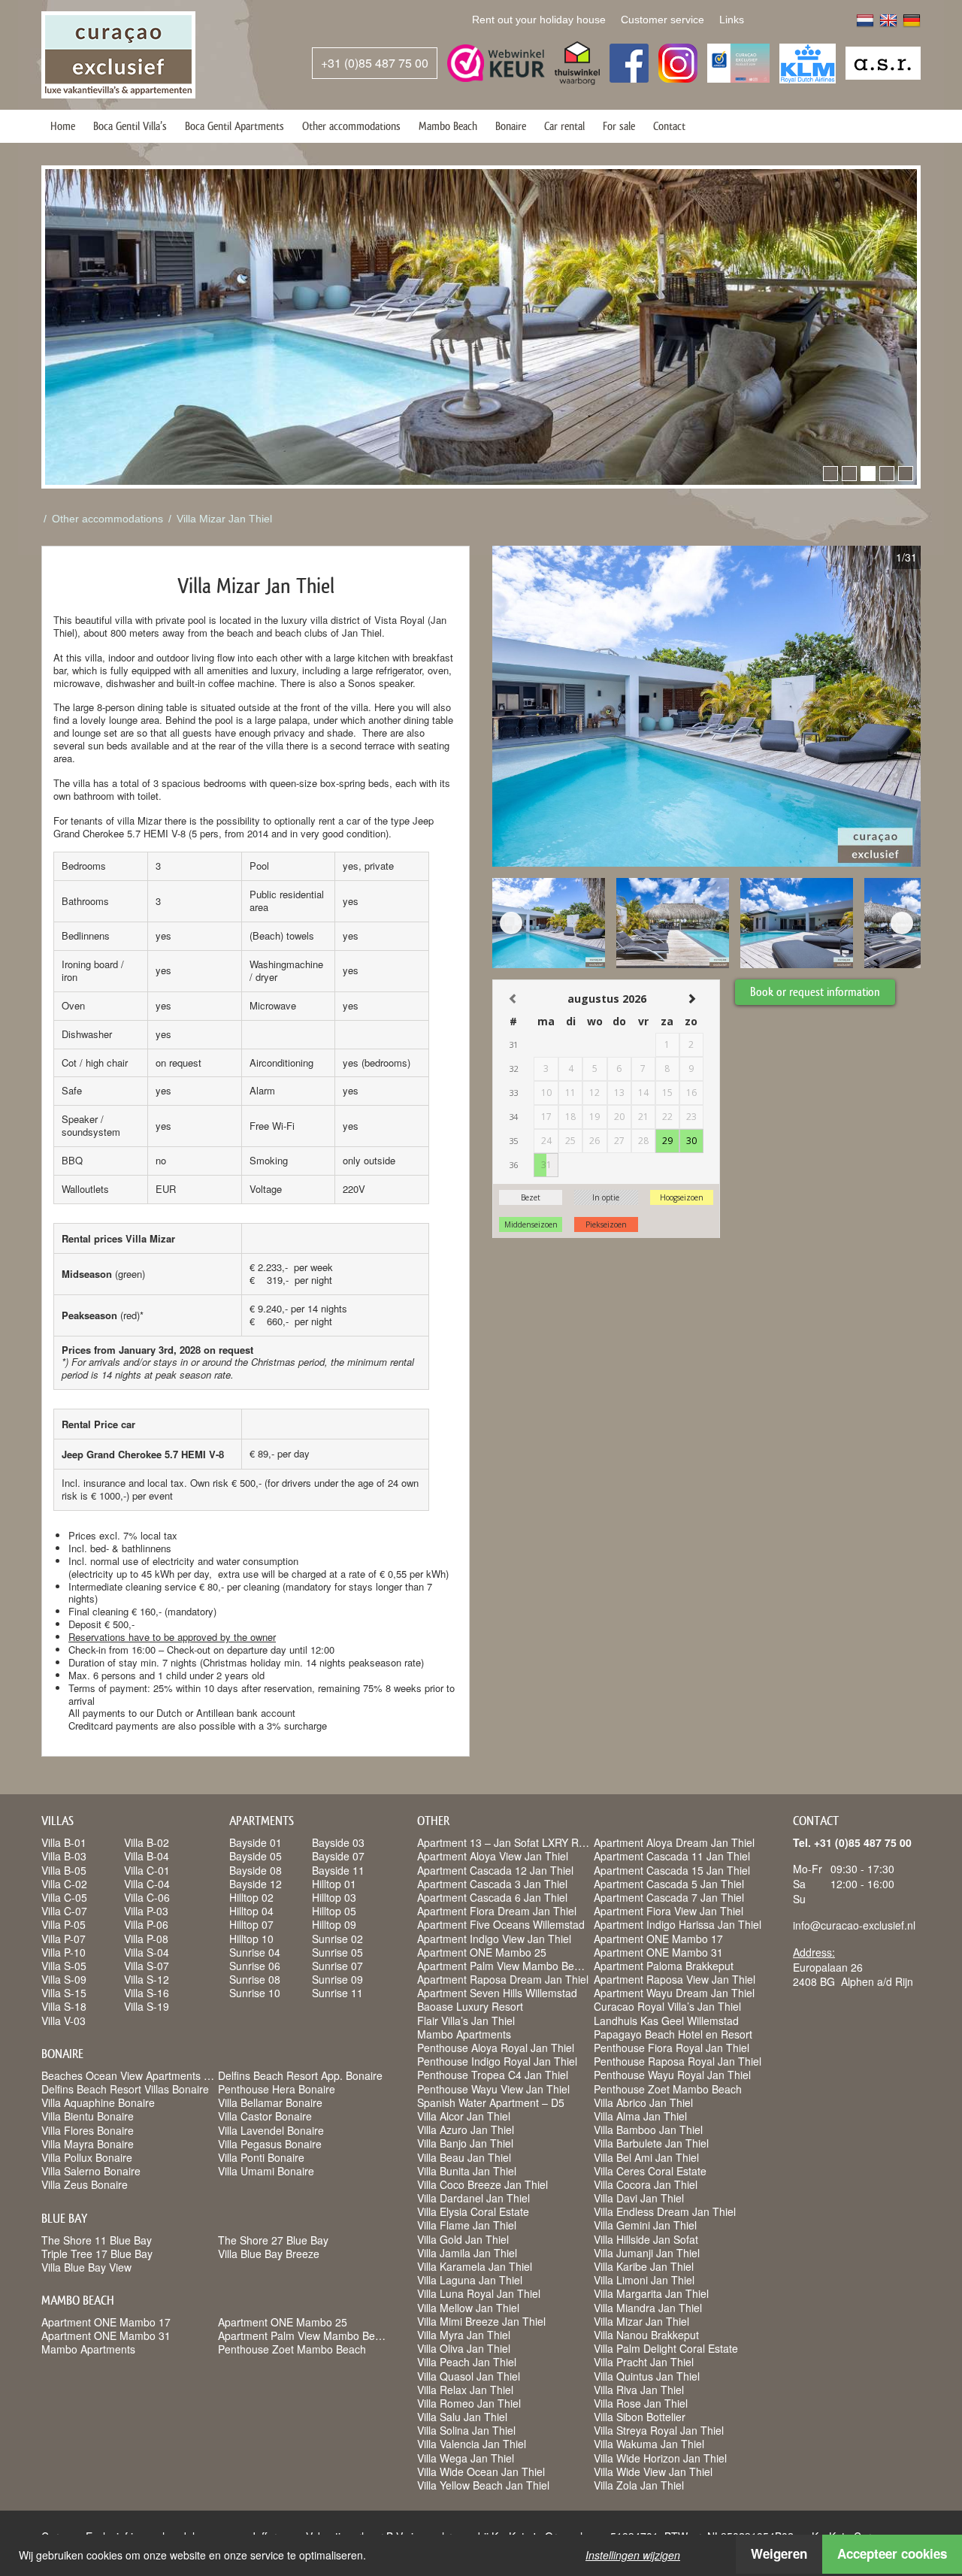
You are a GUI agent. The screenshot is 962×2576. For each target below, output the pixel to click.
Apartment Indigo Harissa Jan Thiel (678, 1924)
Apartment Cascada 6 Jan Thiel (492, 1897)
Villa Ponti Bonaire (261, 2157)
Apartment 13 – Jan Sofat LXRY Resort (510, 1842)
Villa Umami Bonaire (266, 2171)
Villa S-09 (64, 1979)
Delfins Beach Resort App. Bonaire (300, 2075)
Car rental (564, 126)
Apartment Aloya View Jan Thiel (493, 1856)
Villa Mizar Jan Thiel (224, 519)
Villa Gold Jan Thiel (463, 2239)
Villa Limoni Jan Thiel (644, 2280)
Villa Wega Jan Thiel (466, 2458)
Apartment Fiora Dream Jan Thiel (497, 1911)
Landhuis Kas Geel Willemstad (666, 2021)
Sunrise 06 (255, 1966)
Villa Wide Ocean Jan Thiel (481, 2472)
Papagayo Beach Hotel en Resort (673, 2034)
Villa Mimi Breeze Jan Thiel (481, 2321)
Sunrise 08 (255, 1979)
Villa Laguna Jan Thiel (470, 2280)
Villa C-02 (64, 1884)
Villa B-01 (64, 1842)
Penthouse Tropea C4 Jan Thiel (493, 2075)
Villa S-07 (147, 1966)
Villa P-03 (146, 1911)
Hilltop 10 (251, 1939)
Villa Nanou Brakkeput (646, 2335)
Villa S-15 (64, 1993)
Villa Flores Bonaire (88, 2130)
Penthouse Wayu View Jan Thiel (493, 2089)
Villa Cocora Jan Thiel (646, 2184)
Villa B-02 (147, 1842)
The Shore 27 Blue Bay (273, 2240)
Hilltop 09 (334, 1924)
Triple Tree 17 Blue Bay (97, 2254)
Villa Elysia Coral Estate (473, 2211)
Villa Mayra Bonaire (88, 2144)
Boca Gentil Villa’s (130, 126)
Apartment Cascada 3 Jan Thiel (492, 1884)
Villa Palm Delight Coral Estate (666, 2348)
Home (63, 126)
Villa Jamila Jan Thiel (467, 2253)
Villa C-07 (64, 1911)
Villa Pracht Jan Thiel (644, 2362)
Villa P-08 (146, 1939)
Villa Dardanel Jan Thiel (473, 2198)
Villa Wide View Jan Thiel (653, 2472)
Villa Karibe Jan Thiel (644, 2266)
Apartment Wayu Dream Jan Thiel (674, 1993)
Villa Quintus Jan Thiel (647, 2376)
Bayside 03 (338, 1842)
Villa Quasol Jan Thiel (469, 2376)
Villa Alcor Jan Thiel (464, 2116)
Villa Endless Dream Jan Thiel (665, 2211)
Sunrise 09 (337, 1979)
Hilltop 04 (251, 1911)
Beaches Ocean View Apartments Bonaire (141, 2075)
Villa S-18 (64, 2006)
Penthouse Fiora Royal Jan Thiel (672, 2048)
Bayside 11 (338, 1870)
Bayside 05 (256, 1856)
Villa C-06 (147, 1897)
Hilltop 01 (334, 1884)
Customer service (663, 20)
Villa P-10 (64, 1952)
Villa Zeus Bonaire (85, 2184)
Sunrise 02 (337, 1939)
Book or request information (815, 992)
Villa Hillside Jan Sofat (646, 2239)
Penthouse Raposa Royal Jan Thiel (678, 2061)
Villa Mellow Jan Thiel (468, 2308)
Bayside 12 (256, 1884)
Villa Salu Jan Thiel (462, 2417)
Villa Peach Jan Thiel (467, 2362)
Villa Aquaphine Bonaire (98, 2102)
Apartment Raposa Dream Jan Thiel (503, 1979)
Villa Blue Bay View (86, 2267)
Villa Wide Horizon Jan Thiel (660, 2458)
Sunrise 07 (337, 1966)
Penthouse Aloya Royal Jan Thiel (496, 2048)
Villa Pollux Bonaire (87, 2157)
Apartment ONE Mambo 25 (283, 2322)
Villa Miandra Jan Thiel (648, 2308)
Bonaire (511, 126)
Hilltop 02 (251, 1897)
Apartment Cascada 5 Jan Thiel (669, 1884)
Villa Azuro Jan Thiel (466, 2130)
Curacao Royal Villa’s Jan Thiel (667, 2006)
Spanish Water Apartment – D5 (491, 2102)
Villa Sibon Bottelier (640, 2417)
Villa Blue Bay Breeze (269, 2254)
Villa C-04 (147, 1884)
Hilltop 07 (251, 1924)
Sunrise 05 (337, 1952)
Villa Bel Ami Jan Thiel (646, 2157)
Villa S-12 (147, 1979)
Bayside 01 (256, 1842)
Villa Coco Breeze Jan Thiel (483, 2184)
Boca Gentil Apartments (234, 126)
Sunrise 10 (255, 1993)
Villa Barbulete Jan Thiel (651, 2143)
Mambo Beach (448, 126)
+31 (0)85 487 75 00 (375, 63)
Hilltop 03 (334, 1897)
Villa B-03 (64, 1856)
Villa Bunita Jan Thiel (467, 2171)
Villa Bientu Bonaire (88, 2116)
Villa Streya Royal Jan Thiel (659, 2430)
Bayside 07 (338, 1856)
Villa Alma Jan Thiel (640, 2116)
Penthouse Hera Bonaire (277, 2089)
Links (732, 20)
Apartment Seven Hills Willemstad (497, 1993)
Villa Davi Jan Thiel (639, 2198)
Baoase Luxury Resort (470, 2006)
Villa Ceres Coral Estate (650, 2171)
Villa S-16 (147, 1993)
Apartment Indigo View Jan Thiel (494, 1939)
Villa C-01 (147, 1870)
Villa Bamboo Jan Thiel (648, 2130)
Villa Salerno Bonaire (91, 2171)
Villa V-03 (64, 2021)
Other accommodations (351, 126)
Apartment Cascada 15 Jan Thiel (672, 1870)
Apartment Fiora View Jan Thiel (669, 1911)
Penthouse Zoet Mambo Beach (292, 2349)
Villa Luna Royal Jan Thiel (479, 2293)
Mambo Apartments (88, 2349)
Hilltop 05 (334, 1911)
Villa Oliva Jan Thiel (464, 2348)
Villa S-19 (147, 2006)
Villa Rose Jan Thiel (641, 2403)
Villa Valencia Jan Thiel (472, 2444)
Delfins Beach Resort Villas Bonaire (125, 2089)
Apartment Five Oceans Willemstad (501, 1924)
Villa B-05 (64, 1870)
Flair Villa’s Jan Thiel (466, 2021)
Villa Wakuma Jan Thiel (649, 2444)
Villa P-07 (64, 1939)
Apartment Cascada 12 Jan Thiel (495, 1870)
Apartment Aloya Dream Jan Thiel (674, 1842)
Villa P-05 (64, 1924)
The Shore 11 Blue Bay (97, 2240)
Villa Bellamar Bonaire (270, 2102)
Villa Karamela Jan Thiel (475, 2266)
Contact (669, 126)
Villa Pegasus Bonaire (270, 2144)
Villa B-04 (147, 1856)
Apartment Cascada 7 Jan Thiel (669, 1897)
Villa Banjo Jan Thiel (465, 2143)
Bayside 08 (256, 1870)
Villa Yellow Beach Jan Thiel (483, 2485)
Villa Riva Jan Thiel (639, 2390)
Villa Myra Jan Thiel (464, 2335)
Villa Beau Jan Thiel (464, 2157)
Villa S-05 (64, 1966)
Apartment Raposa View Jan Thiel (675, 1979)
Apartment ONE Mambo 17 (106, 2322)
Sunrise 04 (255, 1952)
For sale (619, 126)
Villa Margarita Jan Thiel (651, 2293)
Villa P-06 (146, 1924)
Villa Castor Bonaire (265, 2116)
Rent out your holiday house (539, 20)
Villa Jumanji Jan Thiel (647, 2253)
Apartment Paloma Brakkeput (664, 1966)
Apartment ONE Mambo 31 (106, 2335)
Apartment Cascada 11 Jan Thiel (672, 1856)
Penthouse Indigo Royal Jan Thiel (497, 2061)
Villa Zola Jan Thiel (639, 2485)
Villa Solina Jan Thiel (466, 2430)
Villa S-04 (147, 1952)
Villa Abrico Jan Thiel (643, 2102)
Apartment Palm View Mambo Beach (305, 2335)
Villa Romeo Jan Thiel (469, 2403)
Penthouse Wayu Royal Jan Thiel (672, 2075)
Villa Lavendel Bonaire (271, 2130)
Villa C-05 (64, 1897)
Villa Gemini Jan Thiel (645, 2225)
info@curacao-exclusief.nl (854, 1925)
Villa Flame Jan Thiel (467, 2225)
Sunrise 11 (337, 1993)
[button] (830, 474)
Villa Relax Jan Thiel (465, 2390)
